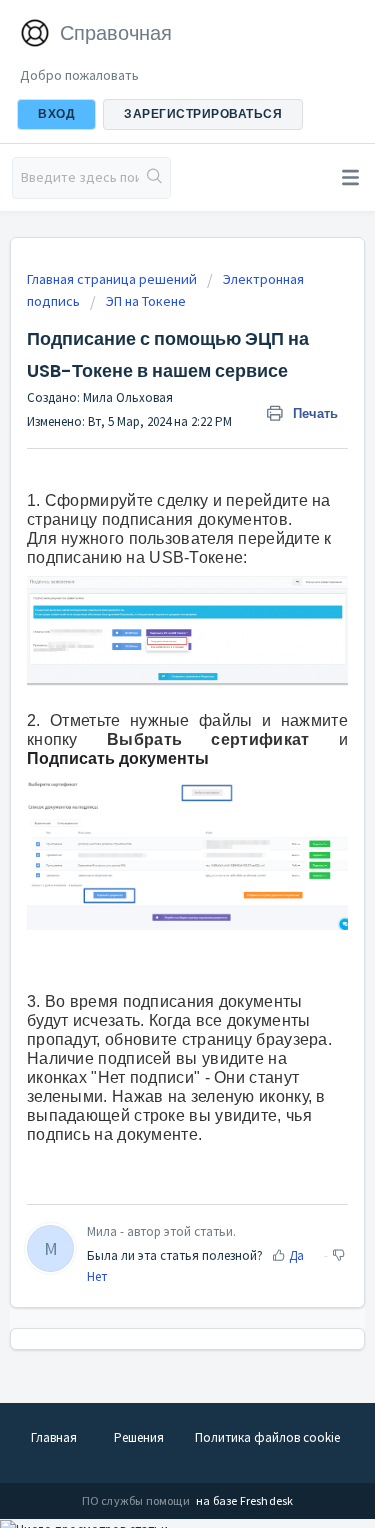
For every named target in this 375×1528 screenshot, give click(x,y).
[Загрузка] (151, 760)
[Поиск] (154, 178)
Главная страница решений (113, 279)
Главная (54, 1437)
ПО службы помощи (137, 1500)
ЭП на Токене (146, 301)
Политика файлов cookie (267, 1437)
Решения (139, 1437)
